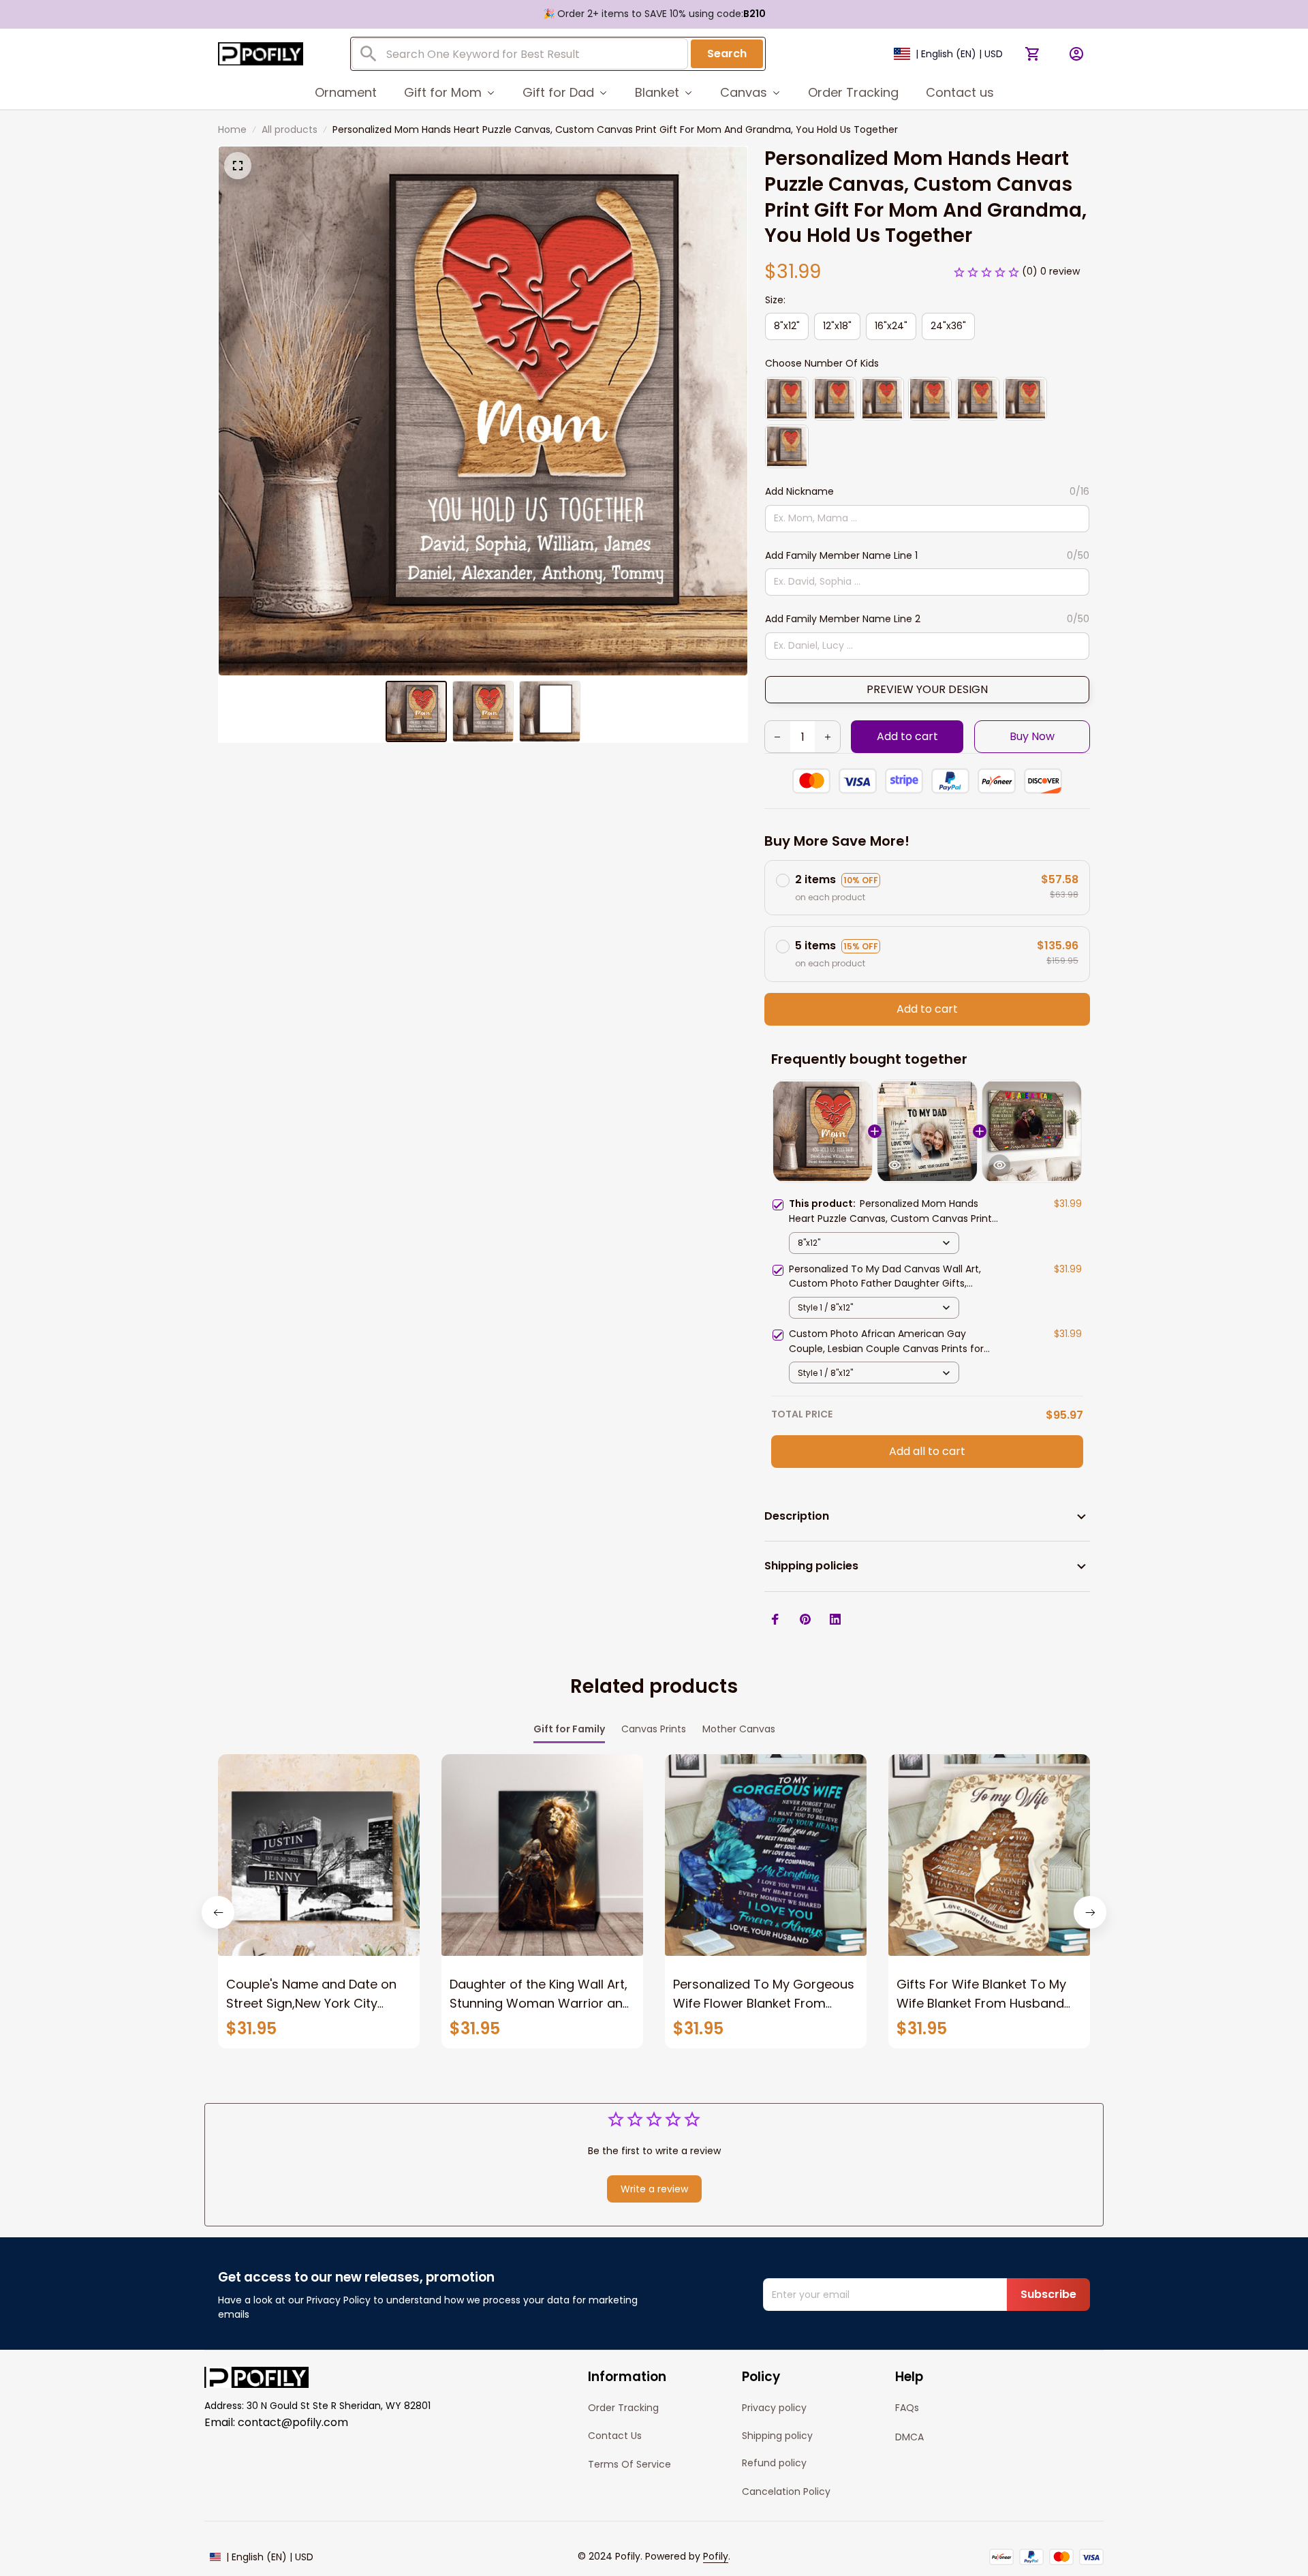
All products (290, 129)
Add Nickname (799, 491)
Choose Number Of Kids (822, 363)
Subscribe (1048, 2294)
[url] (716, 2557)
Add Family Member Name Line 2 (843, 619)
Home (232, 129)
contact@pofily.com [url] (293, 2422)
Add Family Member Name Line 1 (841, 555)
